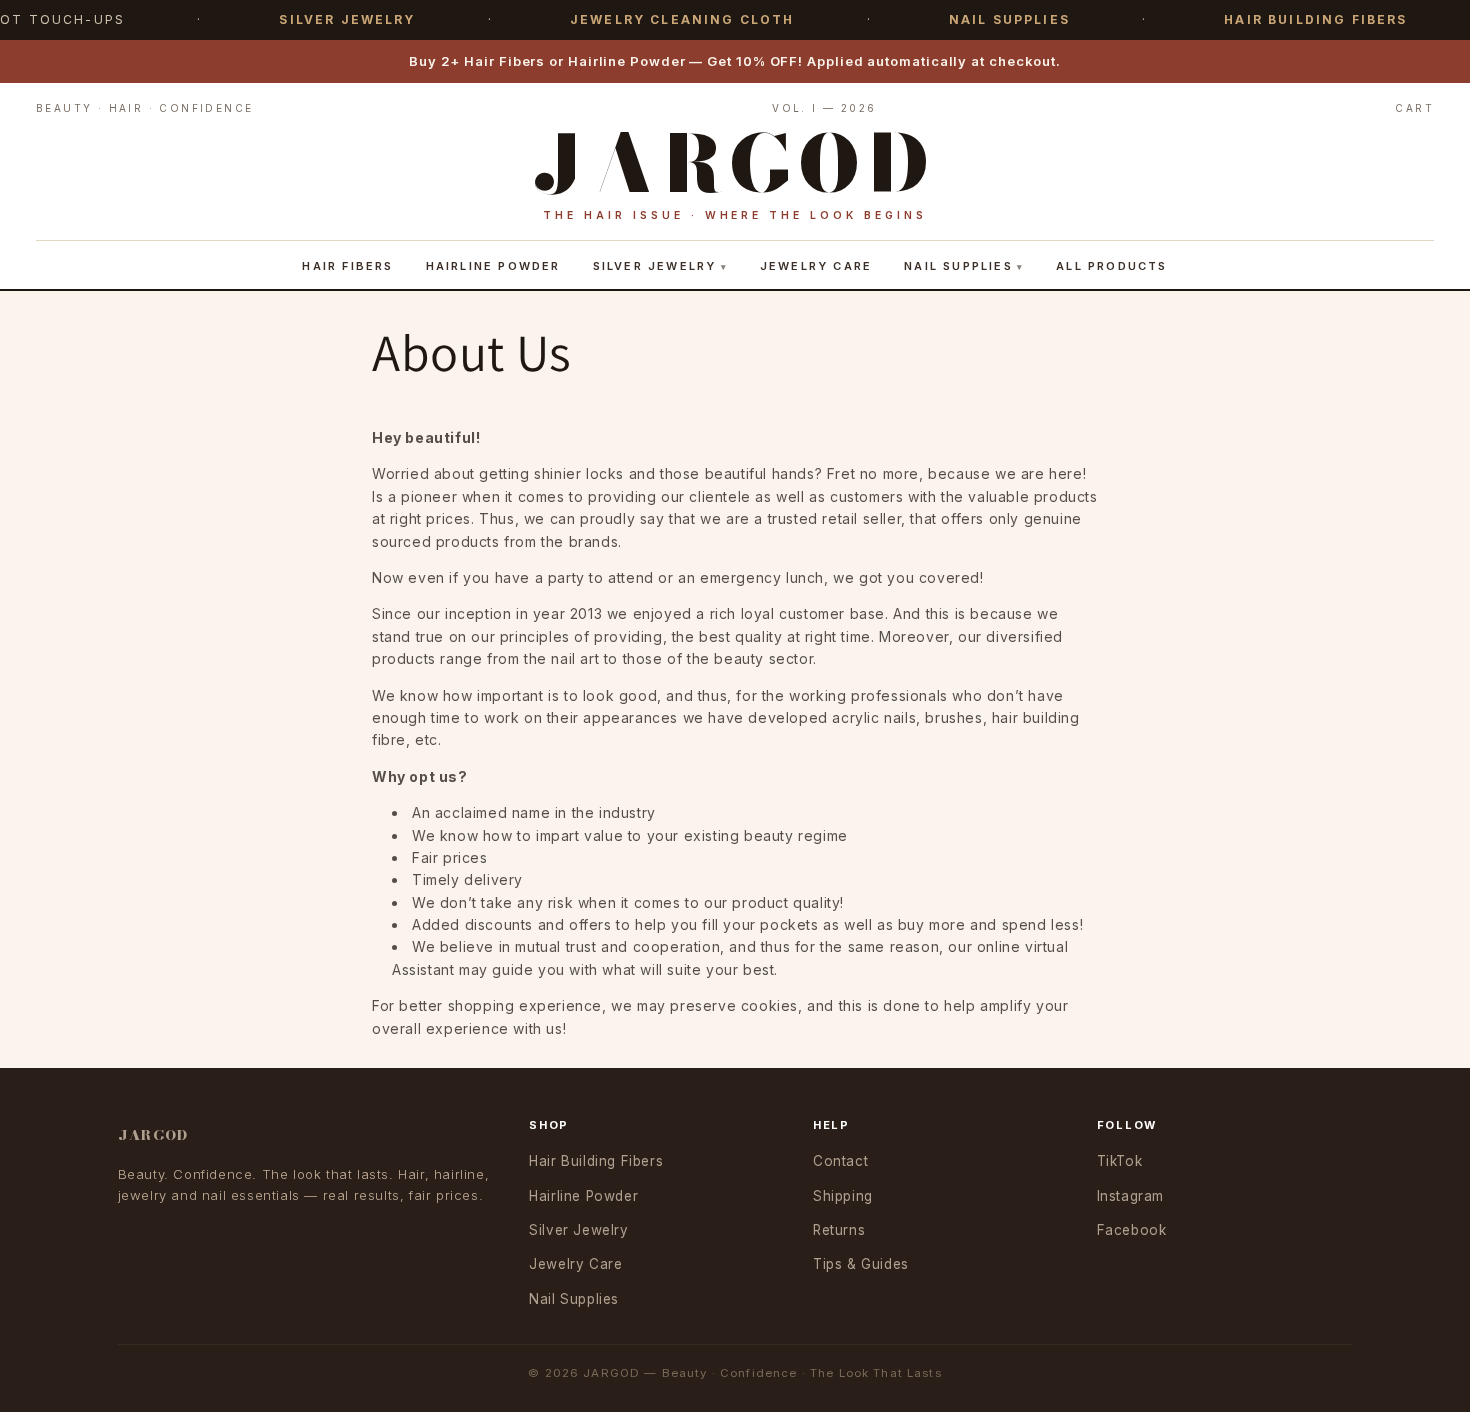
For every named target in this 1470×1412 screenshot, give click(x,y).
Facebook (1132, 1230)
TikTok (1120, 1161)
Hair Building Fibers (596, 1161)
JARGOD (153, 1135)
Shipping (843, 1196)
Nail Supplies (958, 266)
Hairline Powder (493, 266)
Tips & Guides (861, 1264)
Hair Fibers (347, 266)
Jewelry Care (816, 266)
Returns (839, 1230)
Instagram (1130, 1196)
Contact (840, 1161)
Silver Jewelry (655, 266)
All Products (1111, 266)
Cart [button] (1414, 108)
